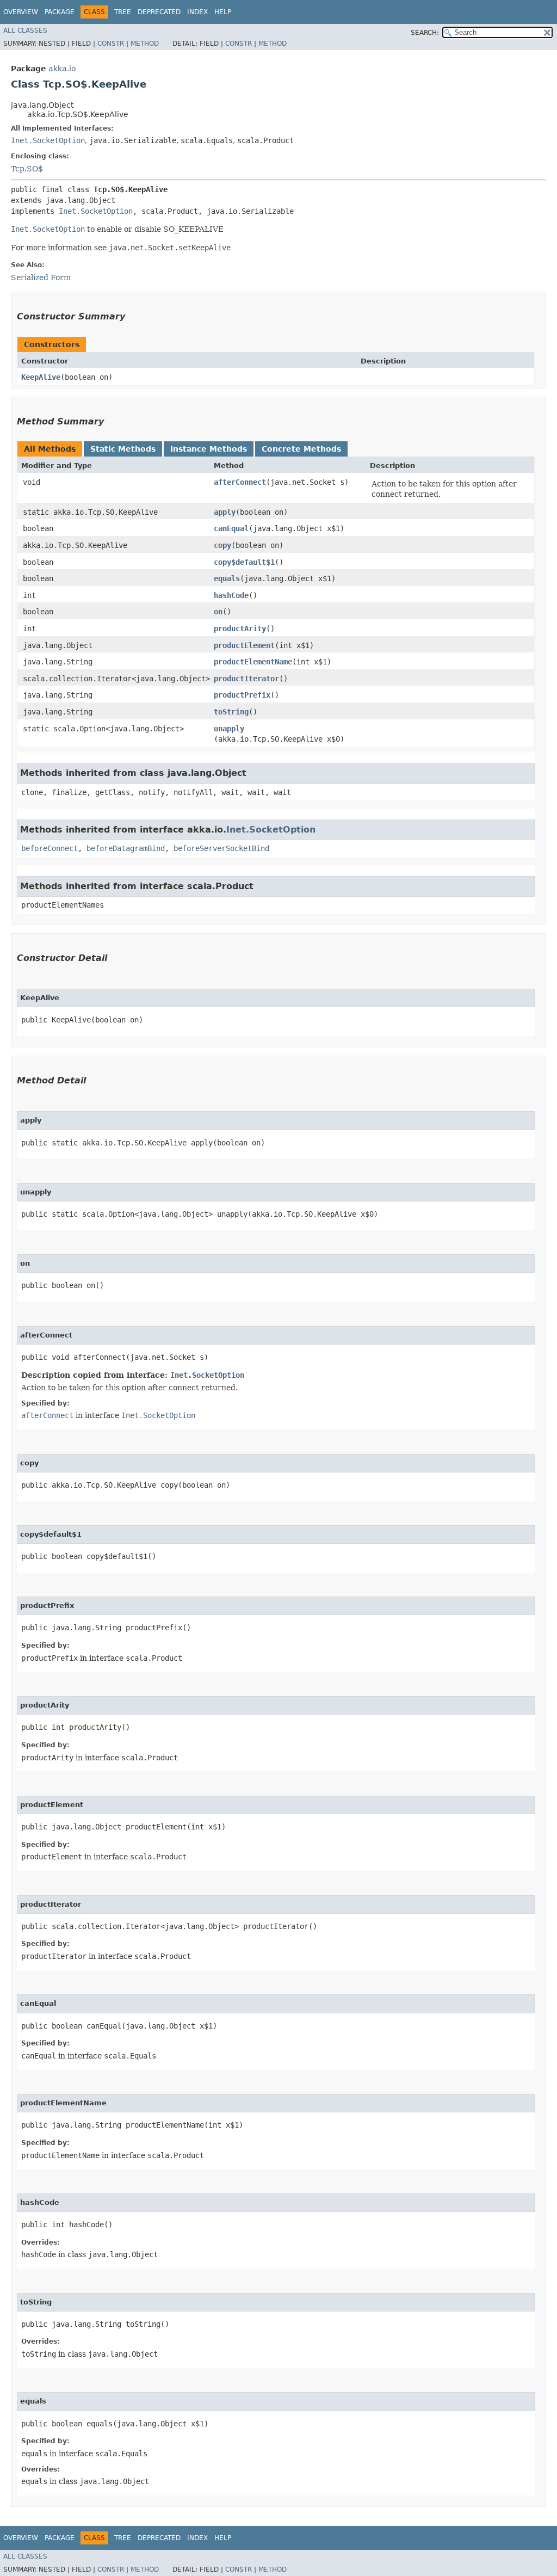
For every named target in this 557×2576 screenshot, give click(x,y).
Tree (123, 12)
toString (231, 712)
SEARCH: (425, 33)
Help (223, 12)
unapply (229, 729)
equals (227, 578)
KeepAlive (41, 377)
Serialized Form (41, 278)
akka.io (62, 69)
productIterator (246, 679)
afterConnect (240, 482)
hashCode (231, 595)
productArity (240, 628)
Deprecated (159, 12)
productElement (244, 645)
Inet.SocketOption (48, 140)
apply (225, 512)
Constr (111, 44)
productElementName (253, 662)
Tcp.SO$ (27, 169)
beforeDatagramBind (126, 848)
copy (222, 545)
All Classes (25, 30)
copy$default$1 (244, 562)
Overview (21, 12)
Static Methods (123, 449)
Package (60, 12)
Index (197, 12)
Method (145, 44)
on (218, 612)
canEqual (231, 528)
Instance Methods (209, 449)
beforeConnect (49, 848)
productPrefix (242, 695)
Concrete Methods (301, 449)
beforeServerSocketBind (221, 848)
